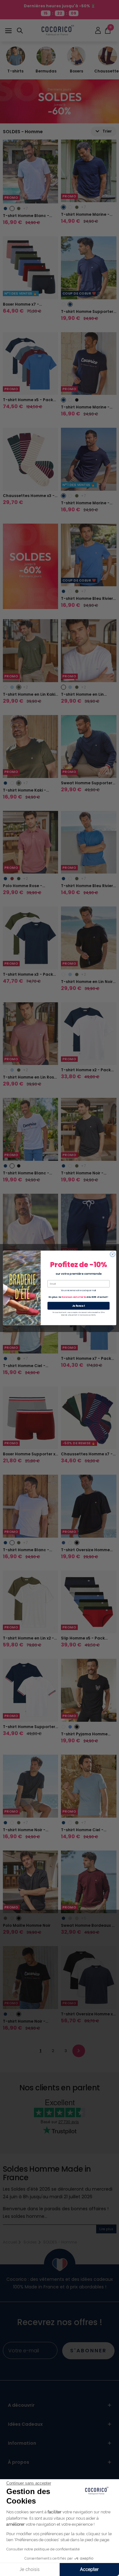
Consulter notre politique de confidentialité (43, 2549)
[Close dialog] (112, 1254)
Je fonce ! (79, 1306)
